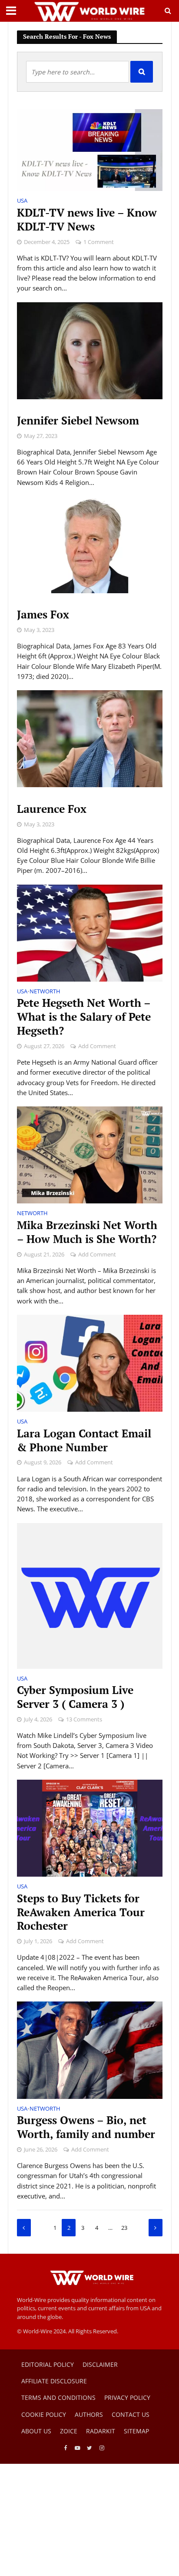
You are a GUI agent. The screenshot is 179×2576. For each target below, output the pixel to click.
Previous (24, 2228)
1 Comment (99, 242)
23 (124, 2228)
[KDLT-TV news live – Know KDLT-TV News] (90, 149)
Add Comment (97, 1046)
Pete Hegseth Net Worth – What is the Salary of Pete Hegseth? (84, 1017)
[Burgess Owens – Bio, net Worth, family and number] (90, 2049)
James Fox (43, 615)
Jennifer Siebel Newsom (78, 421)
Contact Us (131, 2414)
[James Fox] (90, 544)
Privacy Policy (127, 2397)
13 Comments (84, 1719)
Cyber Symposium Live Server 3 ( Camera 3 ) (75, 1697)
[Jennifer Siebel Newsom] (90, 350)
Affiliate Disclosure (54, 2381)
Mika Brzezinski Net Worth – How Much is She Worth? (87, 1232)
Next (156, 2228)
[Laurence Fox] (90, 738)
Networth (45, 992)
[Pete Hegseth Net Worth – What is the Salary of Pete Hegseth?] (90, 932)
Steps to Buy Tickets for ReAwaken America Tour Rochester (81, 1912)
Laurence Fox (52, 809)
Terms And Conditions (58, 2397)
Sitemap (136, 2431)
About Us (36, 2431)
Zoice (69, 2431)
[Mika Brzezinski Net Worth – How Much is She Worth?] (90, 1154)
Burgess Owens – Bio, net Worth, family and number (86, 2127)
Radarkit (101, 2431)
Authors (89, 2414)
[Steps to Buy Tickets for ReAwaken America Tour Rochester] (90, 1828)
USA (22, 201)
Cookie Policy (44, 2414)
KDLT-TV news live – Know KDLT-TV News (87, 220)
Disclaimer (100, 2364)
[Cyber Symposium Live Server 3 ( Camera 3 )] (90, 1595)
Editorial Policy (48, 2364)
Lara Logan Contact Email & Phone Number (84, 1440)
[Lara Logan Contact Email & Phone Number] (90, 1363)
